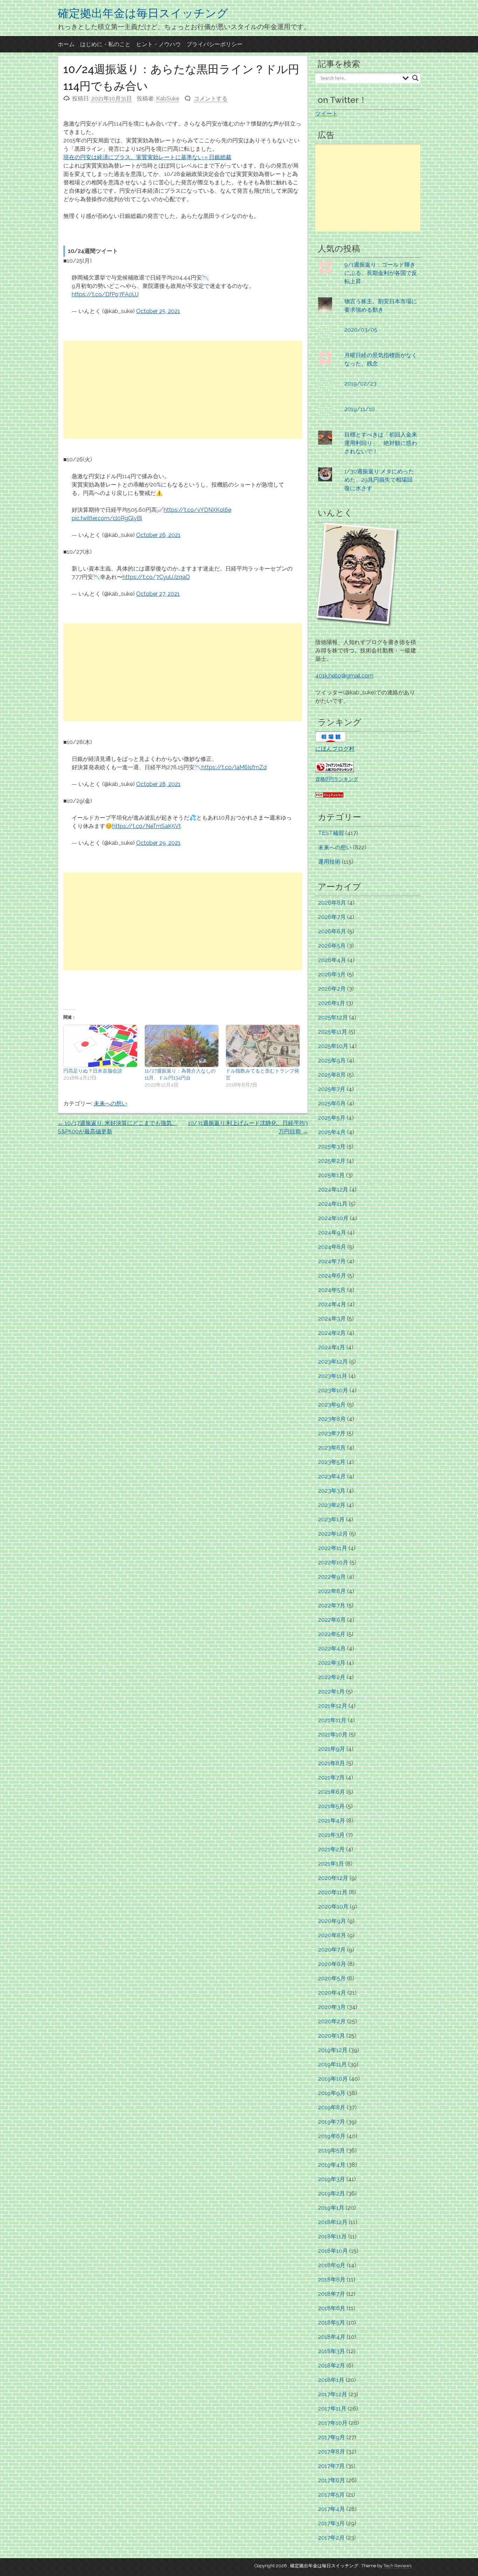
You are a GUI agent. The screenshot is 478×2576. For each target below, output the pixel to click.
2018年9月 (332, 2265)
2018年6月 (332, 2308)
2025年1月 (331, 1175)
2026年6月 (332, 931)
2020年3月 (332, 2007)
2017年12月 (333, 2394)
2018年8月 (332, 2280)
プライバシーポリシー (215, 44)
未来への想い (111, 1103)
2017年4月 (332, 2509)
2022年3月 (332, 1663)
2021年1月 (331, 1864)
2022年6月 (332, 1620)
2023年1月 (331, 1519)
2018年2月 (332, 2366)
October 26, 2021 (158, 535)
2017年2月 (331, 2538)
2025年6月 (332, 1103)
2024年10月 (333, 1218)
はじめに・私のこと (105, 44)
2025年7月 (332, 1089)
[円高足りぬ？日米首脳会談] (100, 1046)
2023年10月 (333, 1390)
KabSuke (168, 98)
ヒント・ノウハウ (159, 44)
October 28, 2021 (158, 784)
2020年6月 (332, 1964)
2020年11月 (333, 1892)
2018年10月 (333, 2251)
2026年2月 (332, 989)
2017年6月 (332, 2480)
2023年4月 (332, 1476)
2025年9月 (332, 1060)
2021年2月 (331, 1849)
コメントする (211, 98)
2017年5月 (331, 2495)
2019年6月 (332, 2136)
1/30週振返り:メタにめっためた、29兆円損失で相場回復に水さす (379, 480)
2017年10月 (333, 2423)
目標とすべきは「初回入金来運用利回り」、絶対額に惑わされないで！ (381, 443)
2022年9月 (332, 1577)
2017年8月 (332, 2452)
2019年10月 (333, 2079)
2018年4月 (332, 2337)
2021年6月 (332, 1792)
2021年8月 (332, 1763)
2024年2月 (332, 1333)
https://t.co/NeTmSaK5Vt (147, 826)
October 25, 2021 (158, 311)
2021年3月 (331, 1835)
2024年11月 (333, 1204)
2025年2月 (332, 1161)
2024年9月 (332, 1233)
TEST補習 (331, 833)
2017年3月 (331, 2523)
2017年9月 (332, 2437)
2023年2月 (332, 1505)
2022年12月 (333, 1534)
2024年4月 (332, 1304)
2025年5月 (332, 1118)
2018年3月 (332, 2351)
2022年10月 (333, 1562)
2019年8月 (332, 2107)
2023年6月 (332, 1448)
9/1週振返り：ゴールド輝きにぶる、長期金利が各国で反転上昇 (381, 273)
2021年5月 (331, 1806)
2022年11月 (333, 1548)
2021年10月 (333, 1735)
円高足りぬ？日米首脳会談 (93, 1071)
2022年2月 (332, 1677)
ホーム (66, 44)
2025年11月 (333, 1032)
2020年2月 (332, 2021)
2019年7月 (332, 2122)
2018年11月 (332, 2237)
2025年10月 (333, 1046)
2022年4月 (332, 1648)
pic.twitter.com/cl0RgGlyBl (107, 518)
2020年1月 (332, 2036)
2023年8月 (332, 1419)
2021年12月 (333, 1706)
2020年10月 (333, 1907)
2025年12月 (333, 1017)
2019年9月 (332, 2093)
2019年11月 (332, 2064)
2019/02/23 (360, 384)
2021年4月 (332, 1821)
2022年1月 (331, 1692)
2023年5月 (332, 1462)
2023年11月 (333, 1376)
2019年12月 (333, 2050)
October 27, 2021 (158, 594)
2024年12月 (333, 1190)
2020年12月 (333, 1878)
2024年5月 (332, 1290)
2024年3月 (332, 1319)
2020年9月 (332, 1921)
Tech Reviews (398, 2566)
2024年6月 (332, 1276)
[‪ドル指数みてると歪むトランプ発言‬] (263, 1046)
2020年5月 (332, 1978)
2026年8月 (332, 903)
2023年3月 (332, 1491)
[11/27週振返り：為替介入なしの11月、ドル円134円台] (182, 1046)
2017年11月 (332, 2409)
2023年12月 (333, 1362)
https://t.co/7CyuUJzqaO (156, 577)
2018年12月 (333, 2222)
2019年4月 (332, 2165)
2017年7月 (331, 2466)
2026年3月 (332, 974)
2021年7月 (331, 1778)
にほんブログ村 (335, 749)
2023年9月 (332, 1405)
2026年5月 (332, 946)
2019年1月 (331, 2208)
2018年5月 (332, 2323)
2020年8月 (332, 1935)
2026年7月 (332, 917)
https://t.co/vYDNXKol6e (198, 510)
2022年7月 (332, 1605)
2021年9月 (332, 1749)
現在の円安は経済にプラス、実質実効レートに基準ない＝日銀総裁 (147, 157)
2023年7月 (332, 1433)
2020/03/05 (361, 330)
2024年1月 (332, 1347)
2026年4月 (332, 960)
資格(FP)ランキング (337, 779)
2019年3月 (332, 2179)
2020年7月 (332, 1950)
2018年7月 (332, 2294)
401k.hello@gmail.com (344, 676)
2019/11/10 (360, 409)
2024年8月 (332, 1247)
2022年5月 (332, 1634)
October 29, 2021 (158, 843)
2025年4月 (332, 1132)
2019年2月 (332, 2193)
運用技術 (329, 862)
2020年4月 (332, 1993)
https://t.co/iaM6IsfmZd (234, 767)
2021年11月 (332, 1720)
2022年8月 (332, 1591)
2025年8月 (332, 1075)
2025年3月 (332, 1147)
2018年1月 (331, 2380)
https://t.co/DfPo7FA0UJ (105, 294)
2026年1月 (332, 1003)
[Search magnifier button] (415, 78)
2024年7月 (332, 1261)
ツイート (326, 114)
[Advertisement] (183, 390)
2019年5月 (332, 2150)
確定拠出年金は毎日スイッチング (143, 13)
